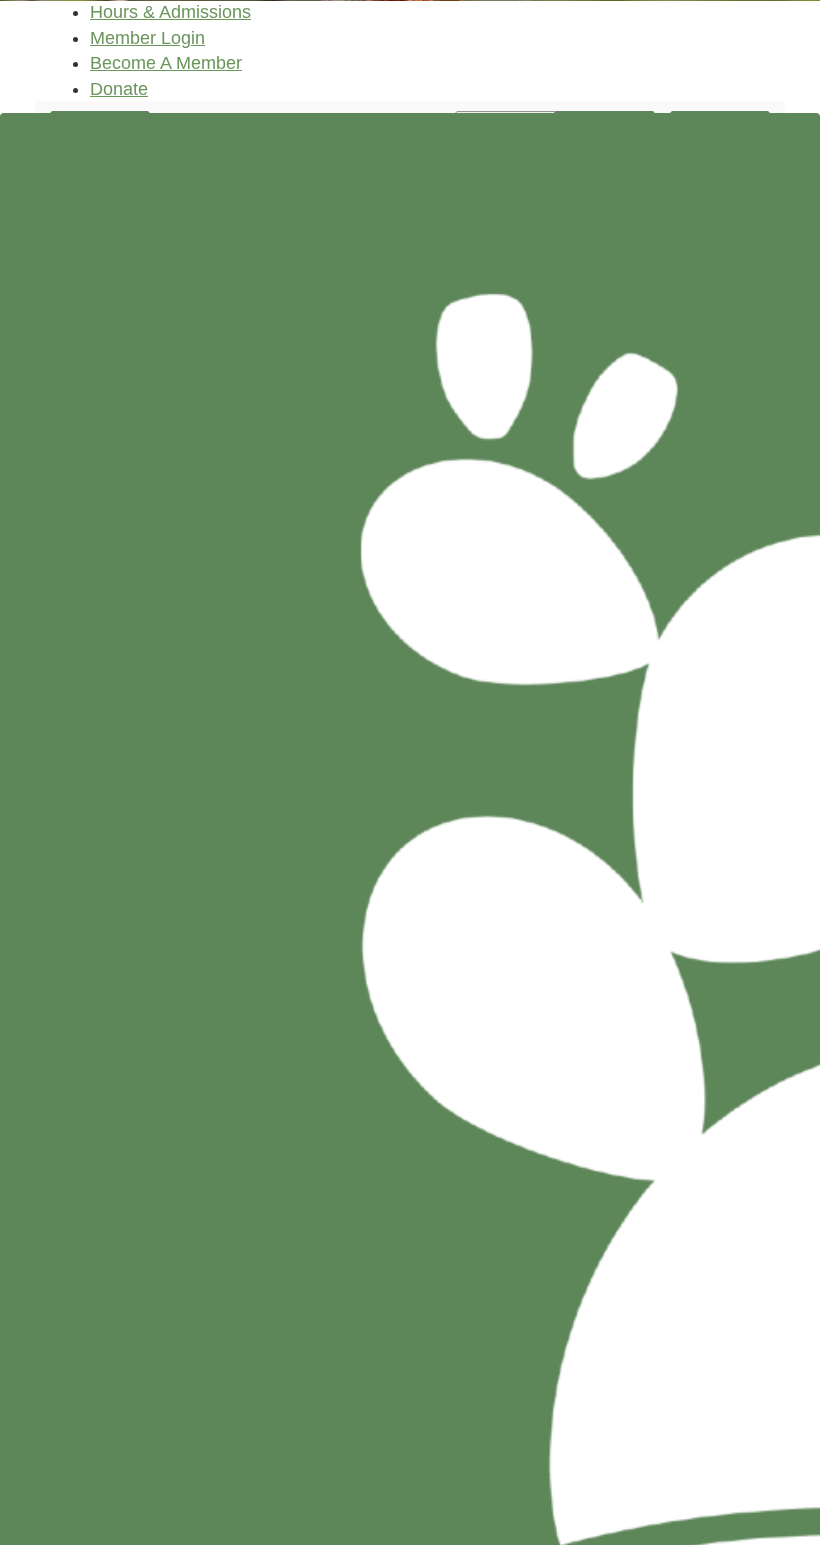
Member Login (147, 38)
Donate (119, 89)
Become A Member (166, 63)
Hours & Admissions (170, 12)
